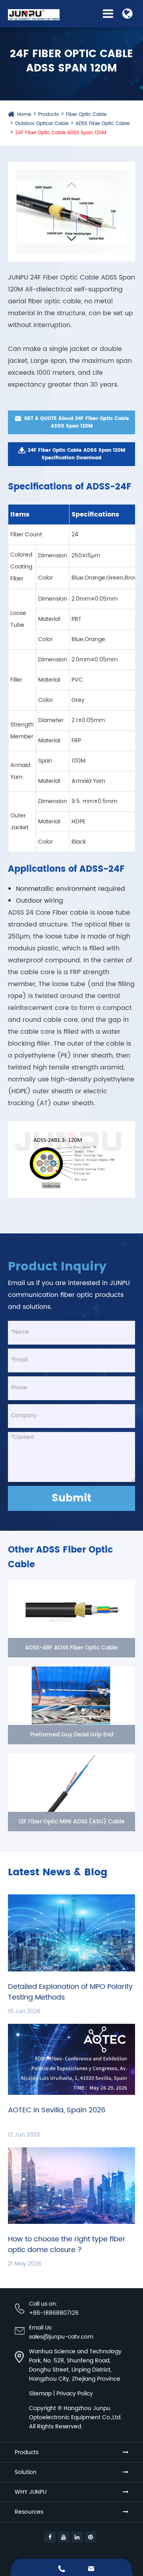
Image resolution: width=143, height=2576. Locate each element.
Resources (29, 2512)
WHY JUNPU (31, 2492)
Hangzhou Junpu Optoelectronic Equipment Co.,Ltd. (75, 2413)
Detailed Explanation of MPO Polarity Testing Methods (70, 1992)
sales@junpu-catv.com (61, 2337)
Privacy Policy (75, 2394)
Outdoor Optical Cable (42, 124)
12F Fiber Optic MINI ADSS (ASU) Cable (72, 1822)
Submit (71, 1498)
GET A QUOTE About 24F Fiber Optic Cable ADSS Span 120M (72, 422)
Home (24, 115)
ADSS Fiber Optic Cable (102, 124)
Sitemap (40, 2394)
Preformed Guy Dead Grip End (72, 1735)
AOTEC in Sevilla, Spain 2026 (57, 2110)
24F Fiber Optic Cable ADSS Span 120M (61, 133)
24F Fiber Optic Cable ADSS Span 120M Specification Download (71, 454)
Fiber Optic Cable (86, 115)
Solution (26, 2472)
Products (48, 115)
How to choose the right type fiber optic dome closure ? (67, 2245)
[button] (71, 240)
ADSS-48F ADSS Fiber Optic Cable (71, 1648)
